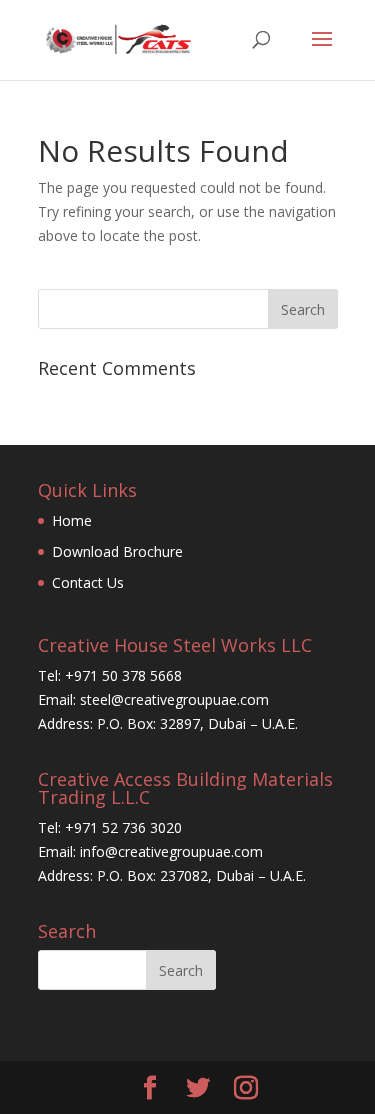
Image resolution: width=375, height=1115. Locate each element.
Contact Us (88, 582)
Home (72, 520)
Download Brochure (117, 551)
